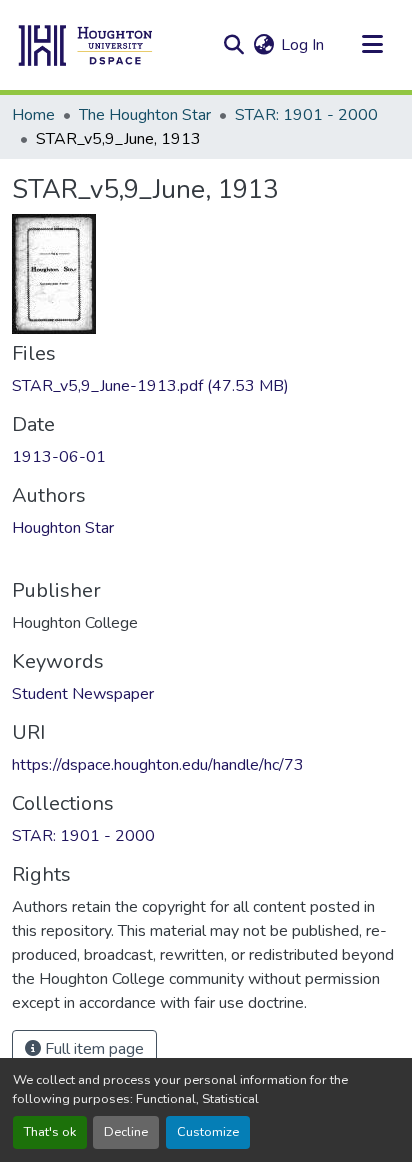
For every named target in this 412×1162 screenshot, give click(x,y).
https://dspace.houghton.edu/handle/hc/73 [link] (158, 765)
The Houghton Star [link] (145, 115)
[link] (206, 386)
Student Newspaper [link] (83, 694)
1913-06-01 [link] (59, 457)
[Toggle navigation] (372, 45)
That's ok (50, 1132)
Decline (126, 1132)
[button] (86, 45)
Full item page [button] (92, 1049)
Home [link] (33, 115)
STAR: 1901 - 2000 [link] (306, 115)
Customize (208, 1132)
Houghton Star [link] (63, 528)
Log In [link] (302, 45)
